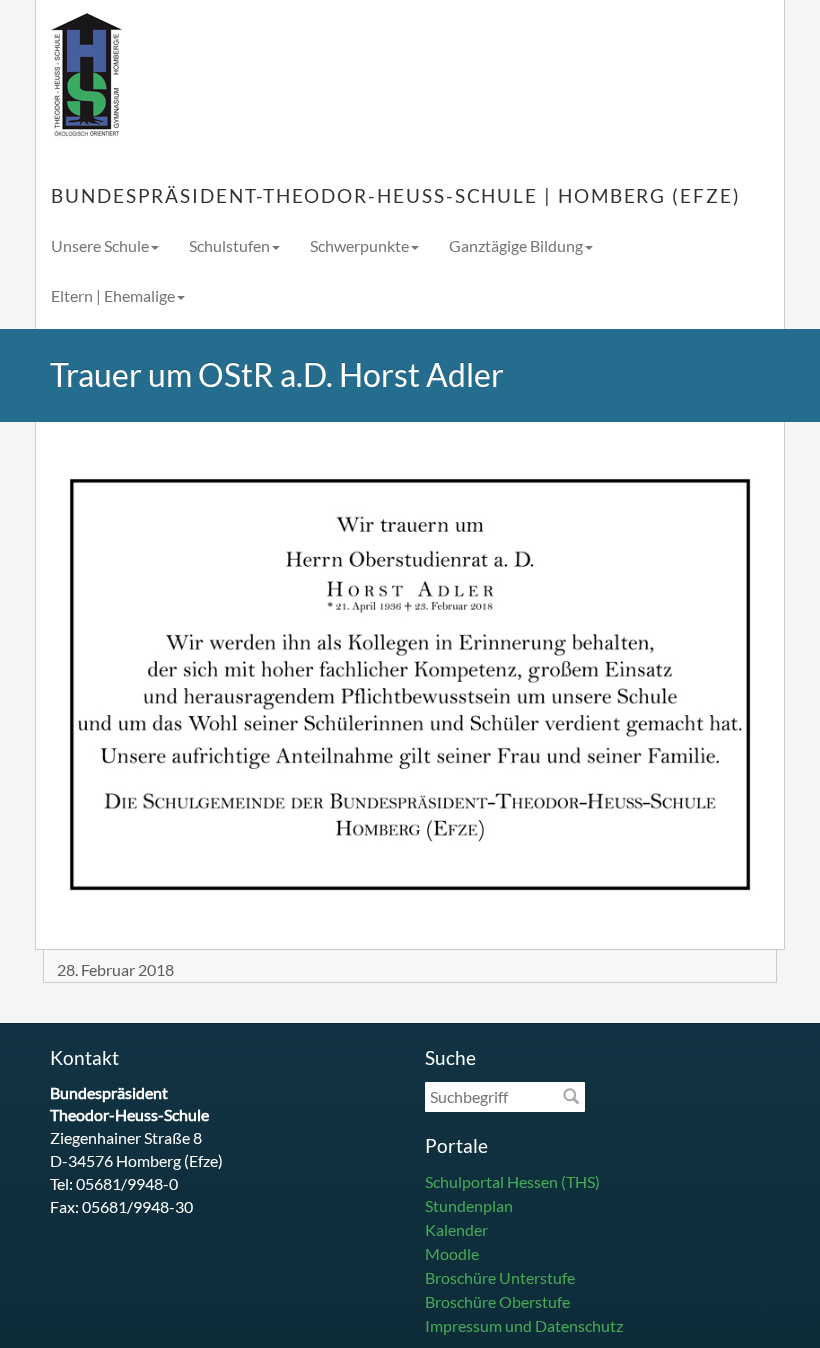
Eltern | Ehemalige (113, 295)
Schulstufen (229, 245)
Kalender (456, 1229)
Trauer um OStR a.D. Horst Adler (277, 374)
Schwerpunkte (359, 245)
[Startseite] (86, 75)
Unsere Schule (100, 245)
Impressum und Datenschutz (524, 1325)
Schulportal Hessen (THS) (512, 1181)
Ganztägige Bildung (516, 245)
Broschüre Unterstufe (500, 1277)
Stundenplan (469, 1205)
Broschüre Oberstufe (497, 1301)
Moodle (452, 1253)
